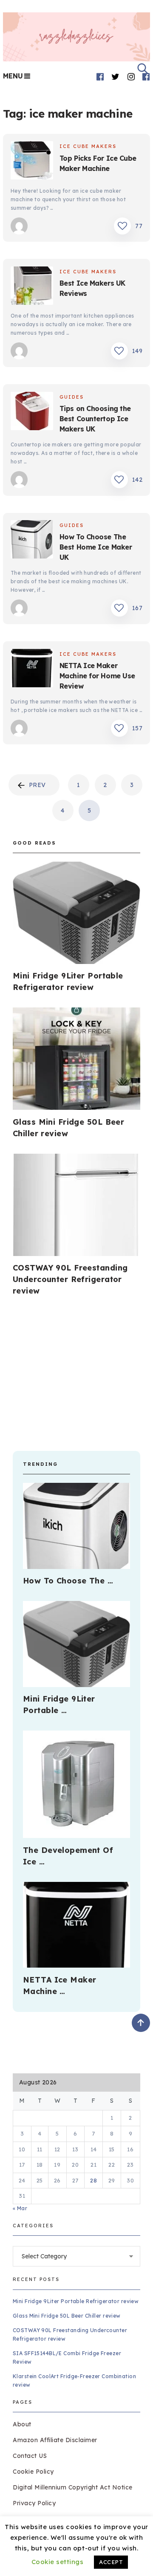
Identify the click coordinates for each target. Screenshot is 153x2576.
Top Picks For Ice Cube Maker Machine (98, 163)
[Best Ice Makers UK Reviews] (32, 287)
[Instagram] (131, 77)
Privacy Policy (34, 2503)
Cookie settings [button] (58, 2562)
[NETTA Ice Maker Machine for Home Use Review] (32, 669)
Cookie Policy (33, 2472)
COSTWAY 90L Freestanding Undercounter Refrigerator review (70, 1279)
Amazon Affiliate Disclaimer (55, 2440)
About (22, 2424)
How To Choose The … (68, 1581)
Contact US (30, 2456)
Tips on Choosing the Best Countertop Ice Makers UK (95, 419)
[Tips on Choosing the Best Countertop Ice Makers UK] (32, 412)
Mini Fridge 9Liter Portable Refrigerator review (76, 2301)
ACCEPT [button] (111, 2562)
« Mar (20, 2208)
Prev (37, 785)
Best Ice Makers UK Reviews (92, 288)
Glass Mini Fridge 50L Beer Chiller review (67, 2316)
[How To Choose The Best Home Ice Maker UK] (32, 541)
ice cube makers (88, 146)
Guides (72, 397)
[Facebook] (100, 77)
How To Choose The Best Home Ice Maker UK (96, 547)
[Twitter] (116, 77)
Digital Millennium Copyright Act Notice (73, 2487)
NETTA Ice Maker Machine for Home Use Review (97, 676)
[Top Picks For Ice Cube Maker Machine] (32, 162)
